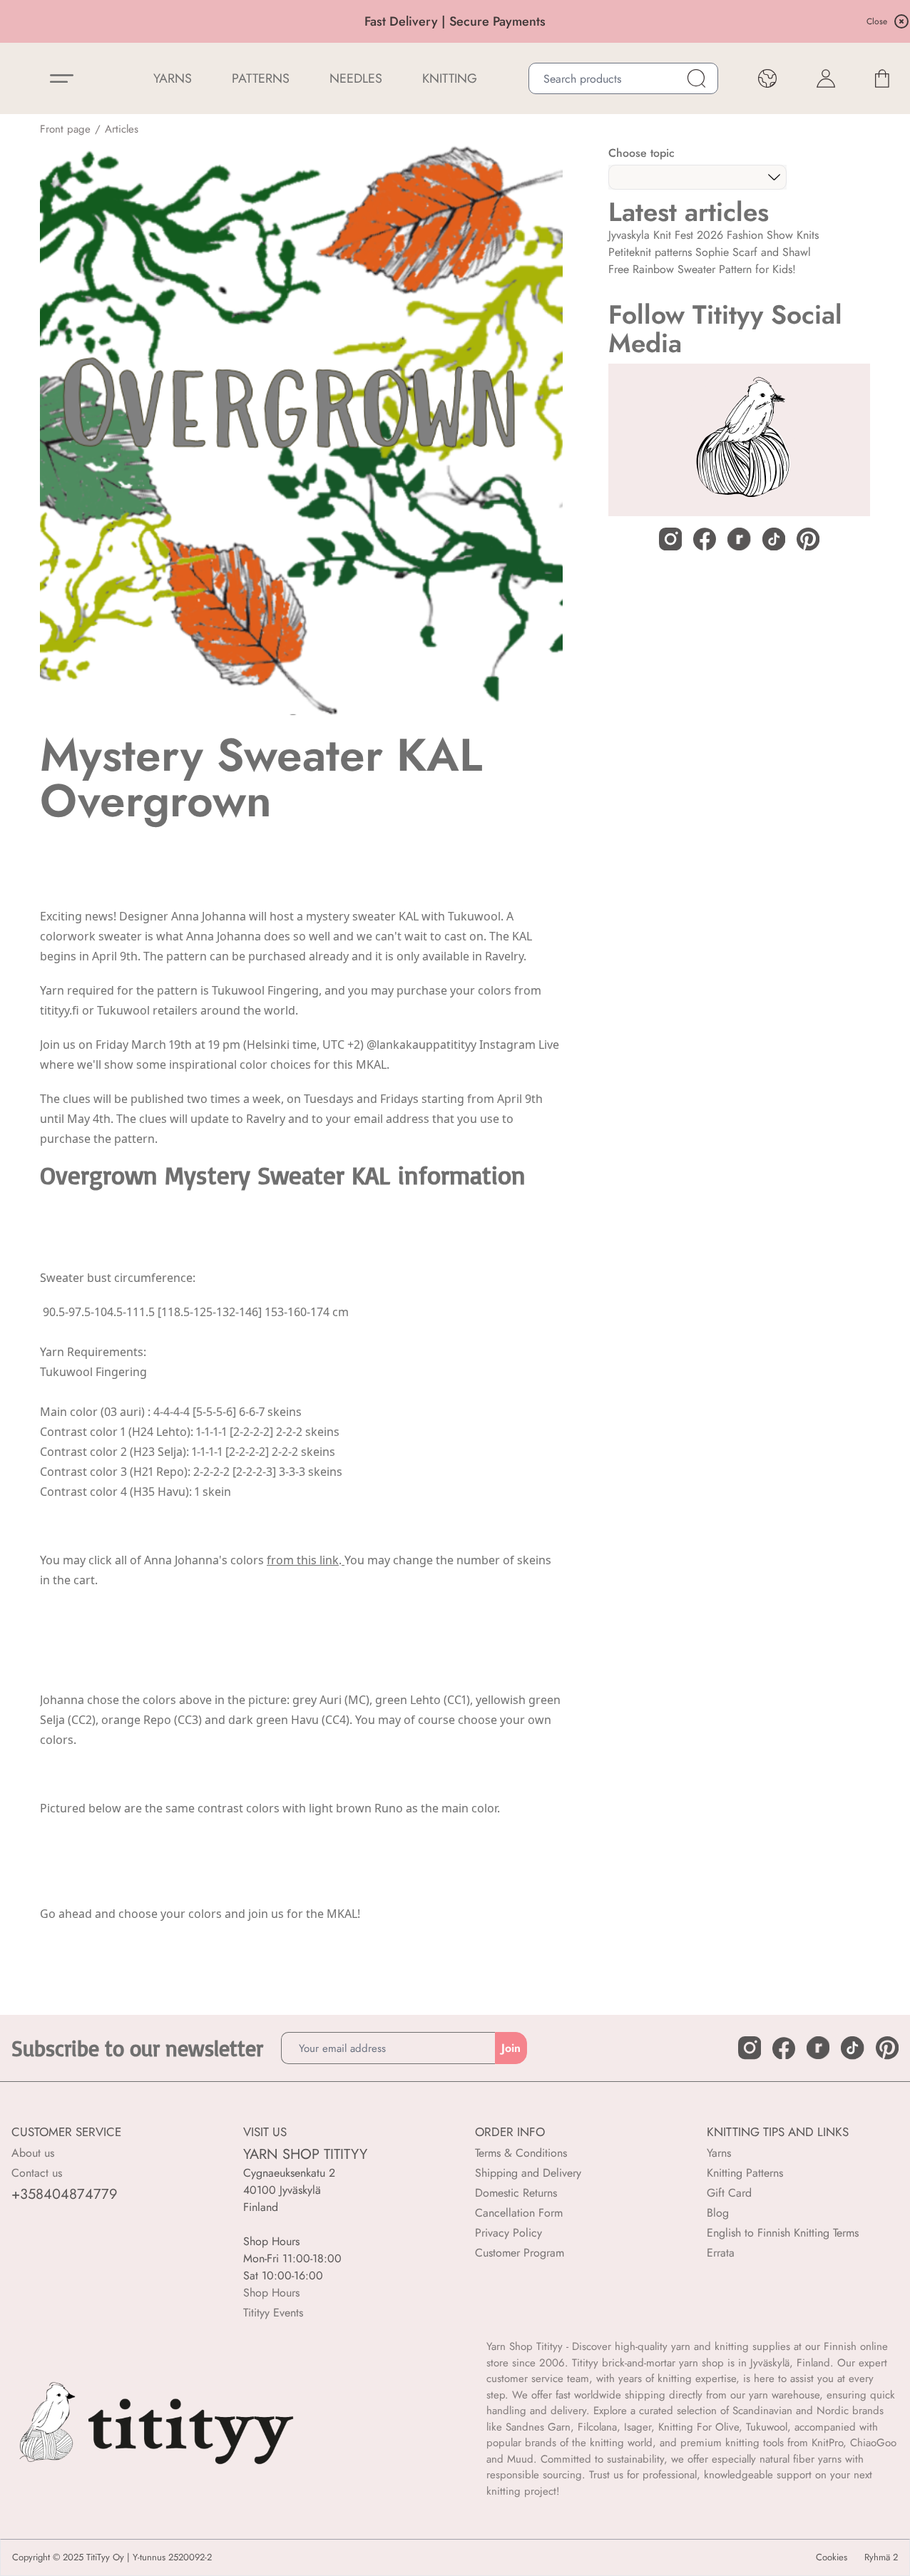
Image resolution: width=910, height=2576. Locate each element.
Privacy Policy (508, 2233)
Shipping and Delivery (528, 2173)
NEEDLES (356, 78)
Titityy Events (273, 2313)
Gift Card (729, 2193)
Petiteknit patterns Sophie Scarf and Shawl (710, 252)
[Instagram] (670, 539)
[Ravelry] (739, 539)
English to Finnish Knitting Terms (783, 2233)
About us (33, 2153)
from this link (303, 1560)
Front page (65, 129)
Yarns (719, 2153)
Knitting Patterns (745, 2173)
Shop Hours (271, 2293)
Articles (122, 129)
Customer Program (520, 2253)
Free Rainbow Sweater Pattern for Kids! (702, 269)
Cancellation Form (519, 2213)
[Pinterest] (808, 539)
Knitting (450, 78)
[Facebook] (705, 539)
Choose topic (641, 153)
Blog (718, 2213)
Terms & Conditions (521, 2153)
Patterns (261, 78)
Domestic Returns (516, 2193)
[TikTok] (774, 539)
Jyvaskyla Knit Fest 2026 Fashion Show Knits (714, 235)
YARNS (173, 78)
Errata (721, 2253)
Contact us (37, 2173)
